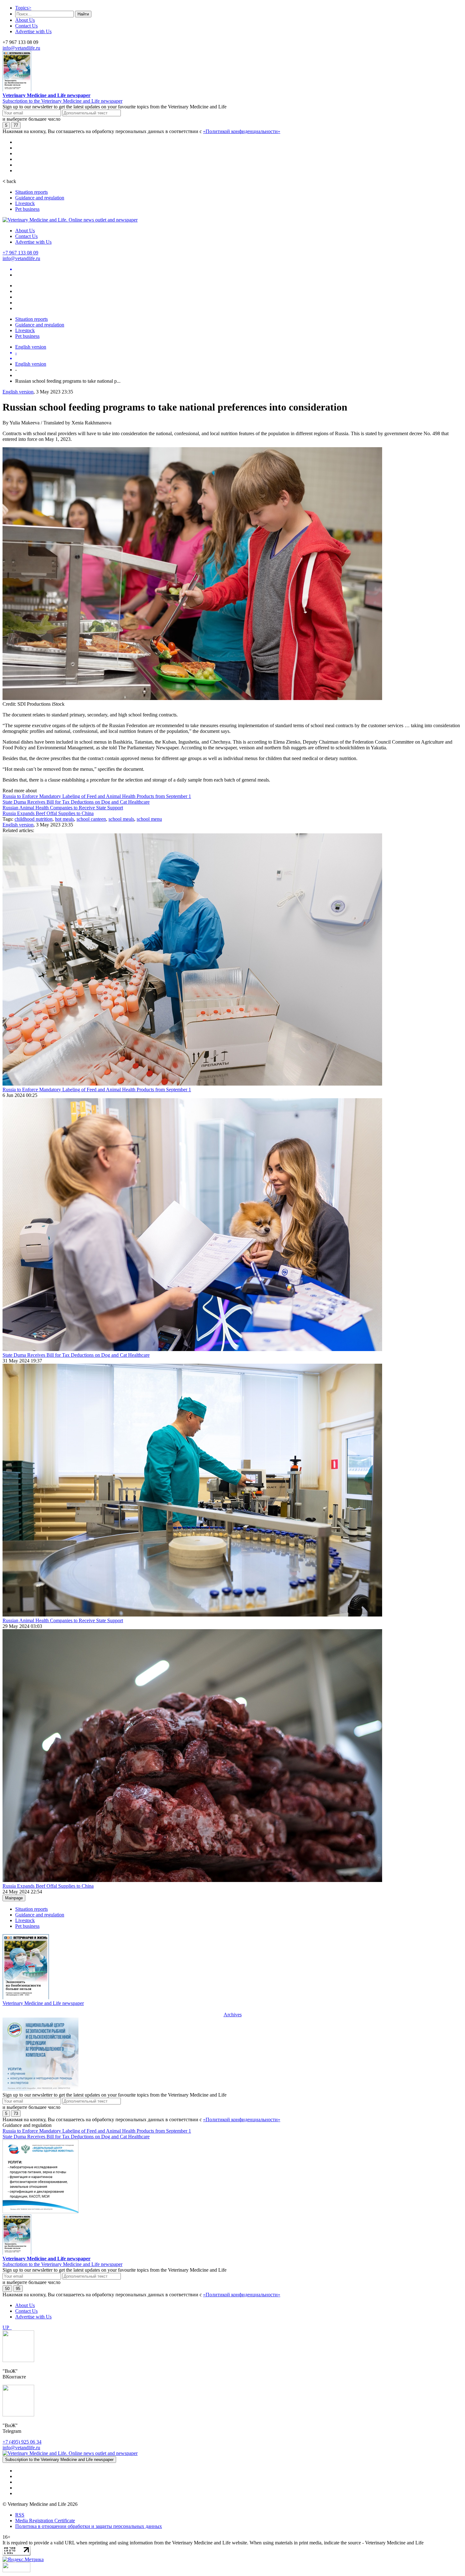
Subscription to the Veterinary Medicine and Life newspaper (62, 101)
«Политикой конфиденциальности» (242, 131)
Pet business (27, 209)
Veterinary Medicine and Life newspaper (46, 95)
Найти (83, 14)
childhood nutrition (34, 819)
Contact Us (26, 26)
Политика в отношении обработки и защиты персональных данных (89, 2526)
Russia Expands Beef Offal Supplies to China (48, 813)
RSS (20, 2515)
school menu (149, 819)
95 (18, 2289)
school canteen (91, 819)
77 (16, 125)
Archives (233, 2015)
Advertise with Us (33, 31)
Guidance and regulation (40, 198)
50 (7, 2289)
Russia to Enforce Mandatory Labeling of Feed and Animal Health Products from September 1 (97, 796)
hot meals (65, 819)
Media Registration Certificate (45, 2521)
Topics (23, 8)
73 (16, 2113)
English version (31, 347)
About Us (25, 20)
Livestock (25, 203)
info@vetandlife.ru (21, 48)
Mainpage (14, 1898)
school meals (121, 819)
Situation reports (31, 192)
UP (7, 2327)
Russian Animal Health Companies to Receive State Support (63, 808)
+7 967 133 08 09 (20, 253)
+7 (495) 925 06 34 (22, 2442)
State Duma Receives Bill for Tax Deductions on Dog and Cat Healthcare (76, 802)
